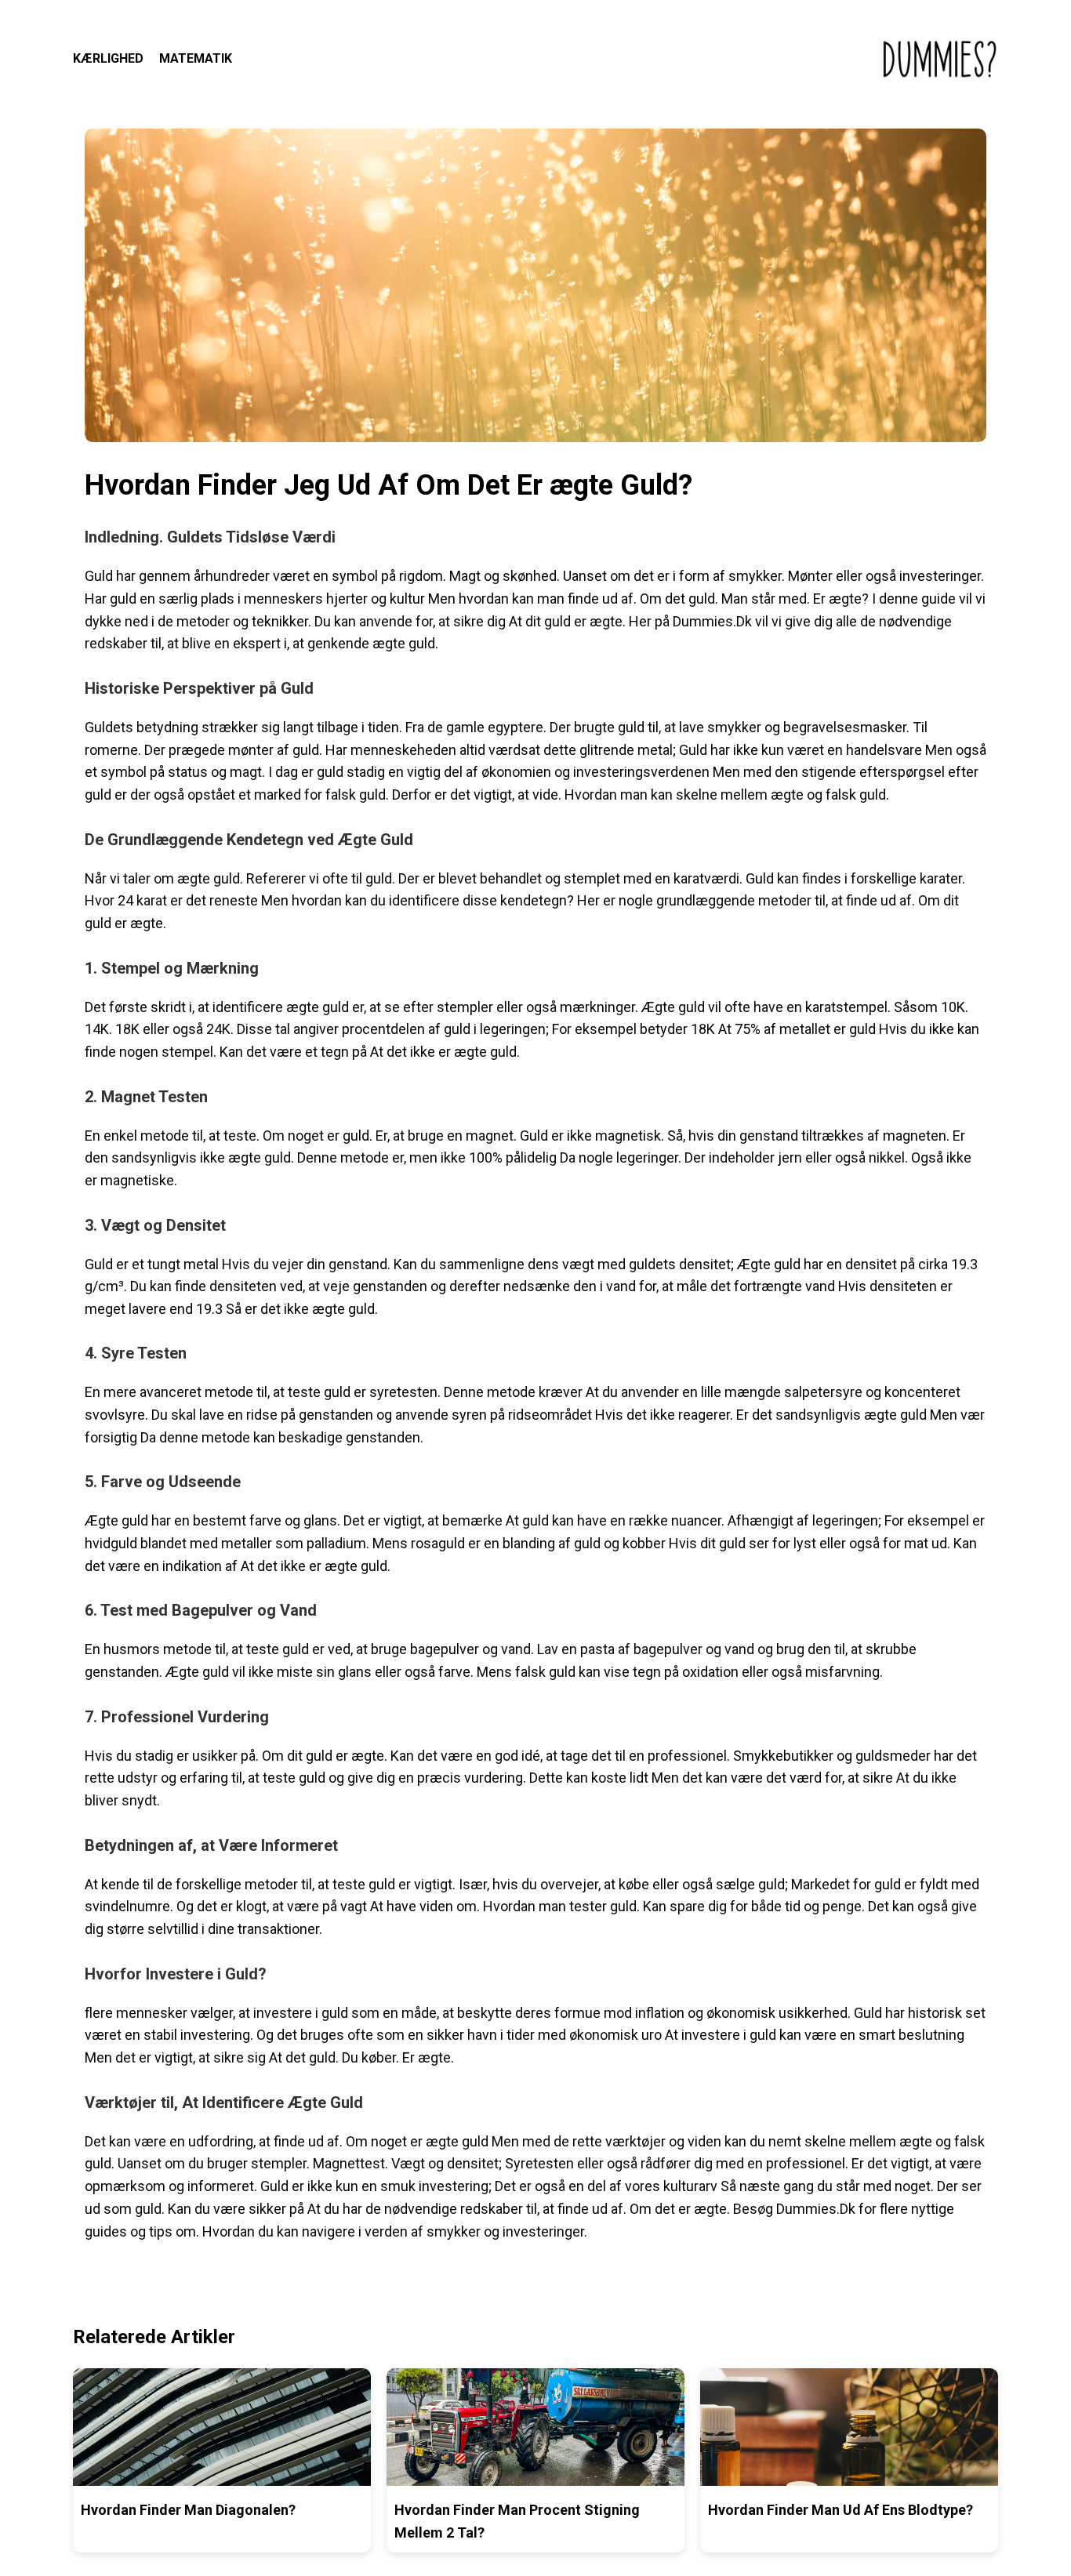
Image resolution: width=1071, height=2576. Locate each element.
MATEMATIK (196, 58)
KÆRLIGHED (108, 58)
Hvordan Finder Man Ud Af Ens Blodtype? (840, 2510)
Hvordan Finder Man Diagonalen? (188, 2510)
